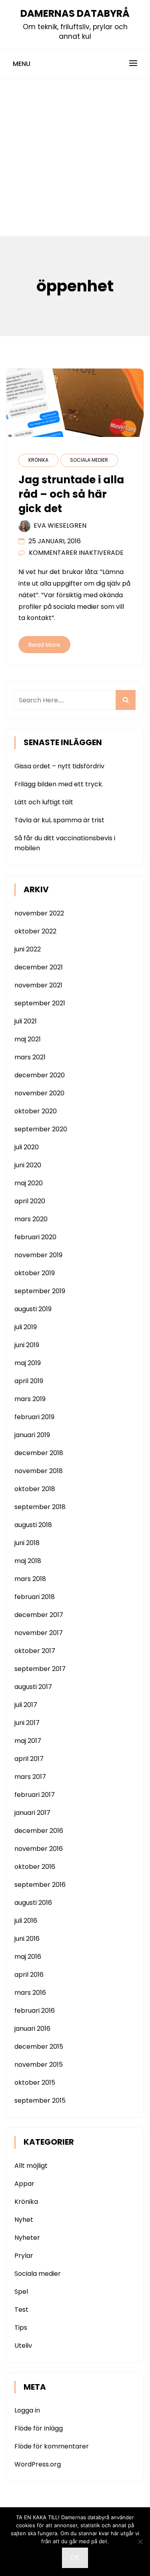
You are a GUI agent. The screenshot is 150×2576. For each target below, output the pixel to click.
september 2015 (40, 2100)
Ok (75, 2557)
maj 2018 (28, 1561)
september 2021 (40, 1003)
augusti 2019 (33, 1309)
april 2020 (30, 1201)
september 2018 (40, 1507)
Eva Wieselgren (60, 525)
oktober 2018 (35, 1489)
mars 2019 (30, 1399)
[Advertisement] (75, 157)
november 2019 (38, 1255)
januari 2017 (32, 1813)
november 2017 (39, 1633)
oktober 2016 (35, 1867)
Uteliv (23, 2346)
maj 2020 (29, 1183)
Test (21, 2310)
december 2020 (40, 1075)
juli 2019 (26, 1327)
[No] (140, 2542)
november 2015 (39, 2065)
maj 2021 (28, 1039)
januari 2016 (32, 2029)
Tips (21, 2328)
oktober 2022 (35, 931)
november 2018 (39, 1471)
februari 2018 (35, 1597)
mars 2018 (30, 1579)
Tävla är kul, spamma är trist (59, 820)
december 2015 (39, 2047)
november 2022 (39, 913)
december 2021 (39, 967)
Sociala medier (89, 460)
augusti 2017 (33, 1687)
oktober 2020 (36, 1111)
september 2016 (40, 1885)
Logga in (27, 2410)
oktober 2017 (35, 1651)
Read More (44, 645)
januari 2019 (32, 1435)
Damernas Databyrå (75, 13)
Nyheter (27, 2238)
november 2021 (38, 985)
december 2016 (39, 1831)
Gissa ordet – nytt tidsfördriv (59, 766)
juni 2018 (27, 1543)
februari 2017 (35, 1795)
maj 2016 (28, 1957)
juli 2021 (26, 1021)
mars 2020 (31, 1219)
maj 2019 (28, 1363)
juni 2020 (28, 1165)
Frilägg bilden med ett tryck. (59, 784)
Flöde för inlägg (39, 2428)
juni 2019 (27, 1345)
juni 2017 (27, 1723)
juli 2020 (27, 1147)
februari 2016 (35, 2011)
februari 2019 (34, 1417)
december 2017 (39, 1615)
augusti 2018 (33, 1525)
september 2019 (40, 1291)
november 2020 (39, 1093)
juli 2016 (26, 1921)
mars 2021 (30, 1057)
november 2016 (39, 1849)
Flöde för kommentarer (52, 2446)
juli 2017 (26, 1705)
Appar (24, 2184)
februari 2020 (35, 1237)
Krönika (38, 460)
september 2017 (40, 1669)
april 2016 (29, 1975)
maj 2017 (28, 1741)
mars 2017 (30, 1777)
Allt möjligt (31, 2166)
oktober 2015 (35, 2083)
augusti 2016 (33, 1903)
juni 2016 (27, 1939)
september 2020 (41, 1129)
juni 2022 (28, 949)
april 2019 (29, 1381)
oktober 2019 (35, 1273)
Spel (21, 2292)
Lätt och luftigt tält (44, 802)
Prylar (24, 2256)
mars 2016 (30, 1993)
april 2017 (29, 1759)
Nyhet (24, 2220)
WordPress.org (38, 2464)
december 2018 (39, 1453)
